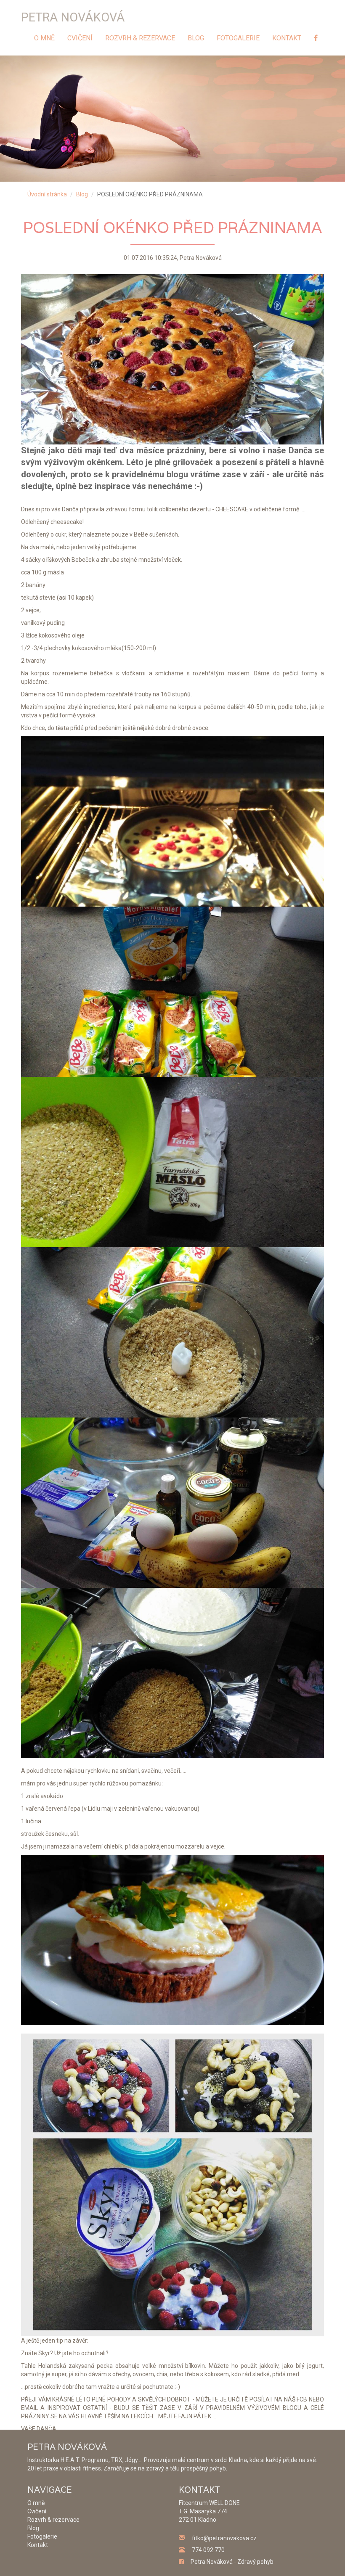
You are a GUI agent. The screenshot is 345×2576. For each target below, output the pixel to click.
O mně (44, 38)
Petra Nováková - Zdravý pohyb (232, 2562)
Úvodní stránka (47, 194)
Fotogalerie (238, 38)
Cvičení (80, 38)
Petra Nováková (73, 17)
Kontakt (287, 38)
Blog (196, 38)
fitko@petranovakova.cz (224, 2538)
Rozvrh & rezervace (140, 38)
